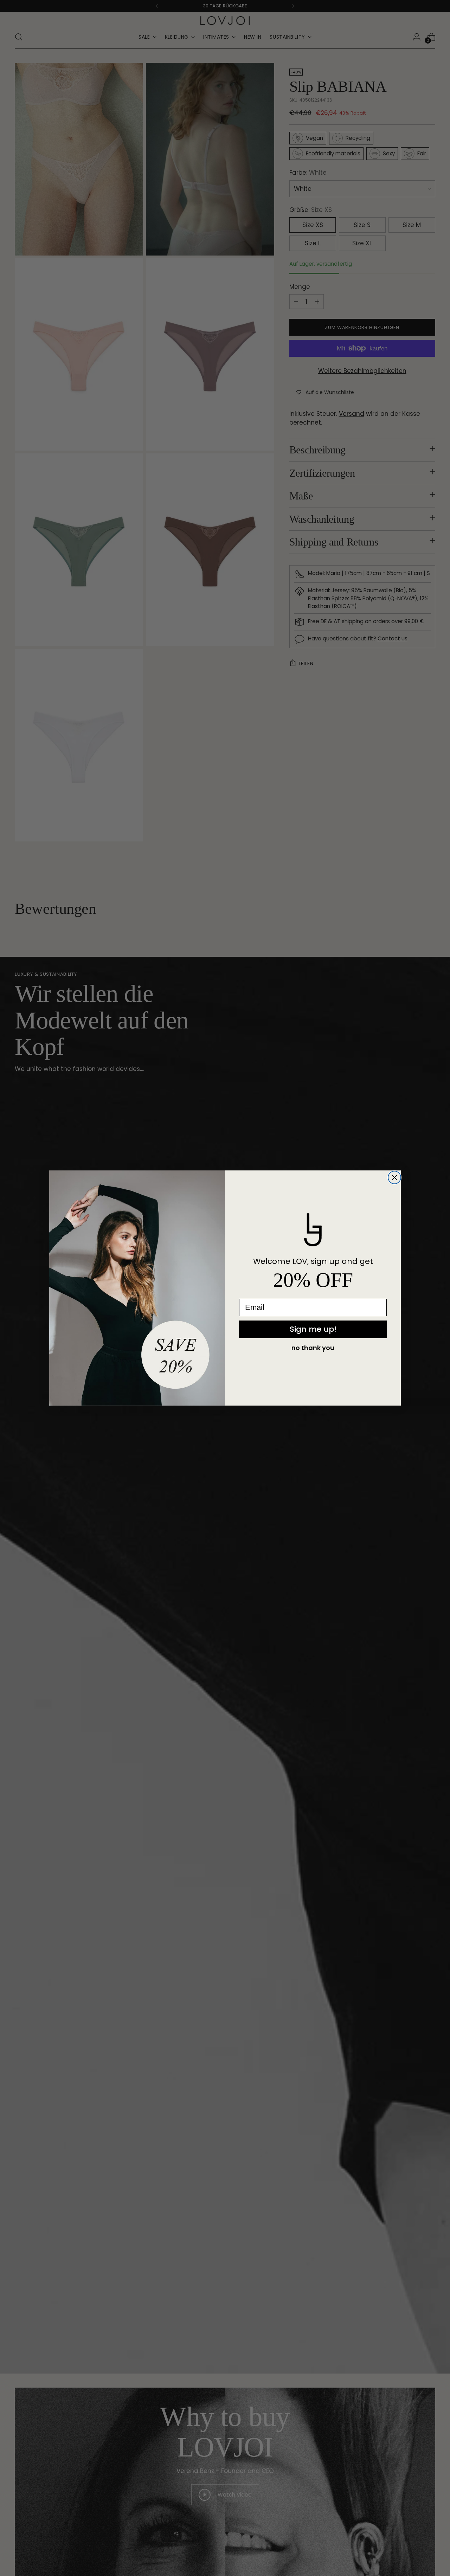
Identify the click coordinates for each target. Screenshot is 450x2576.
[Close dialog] (394, 1177)
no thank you (313, 1348)
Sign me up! (313, 1329)
